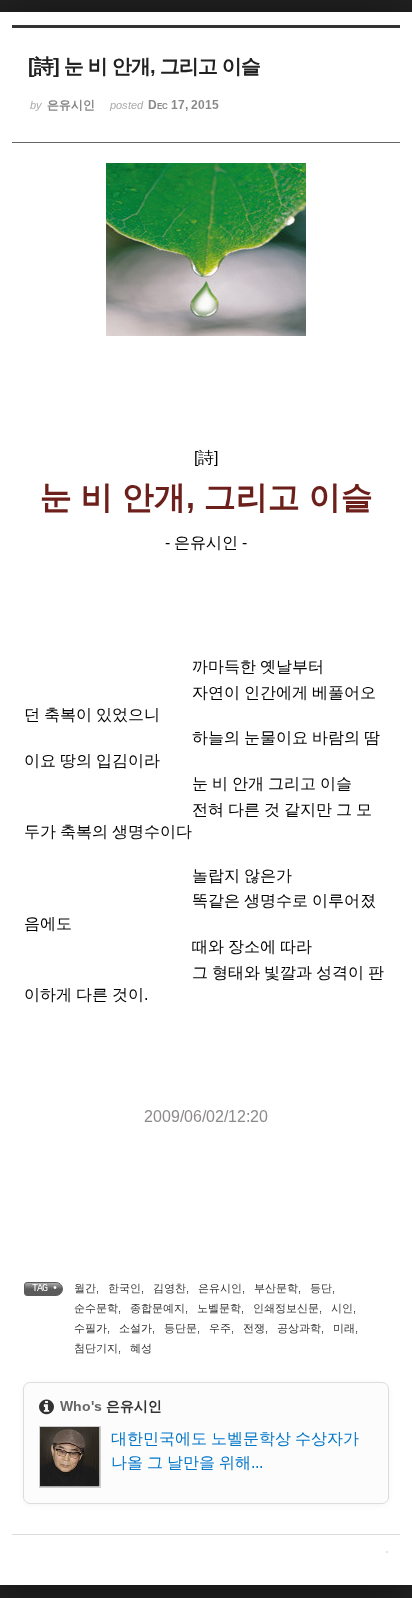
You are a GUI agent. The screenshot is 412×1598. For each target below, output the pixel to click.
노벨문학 (219, 1308)
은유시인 (220, 1288)
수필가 (90, 1328)
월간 (85, 1288)
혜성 (141, 1348)
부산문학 (276, 1288)
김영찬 (169, 1288)
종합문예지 (157, 1308)
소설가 (135, 1328)
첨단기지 (96, 1348)
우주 (220, 1328)
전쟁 (254, 1328)
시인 (342, 1308)
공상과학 (299, 1328)
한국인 (124, 1288)
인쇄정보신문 (286, 1308)
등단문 (180, 1328)
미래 (344, 1328)
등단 (321, 1288)
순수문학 (96, 1308)
